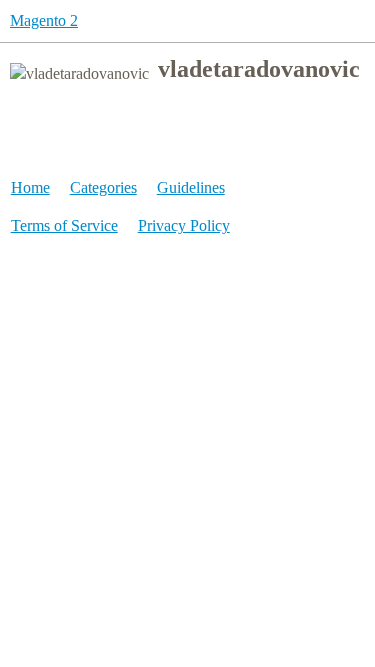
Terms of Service (64, 225)
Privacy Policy (184, 225)
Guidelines (191, 187)
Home (30, 187)
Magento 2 (44, 20)
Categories (103, 187)
